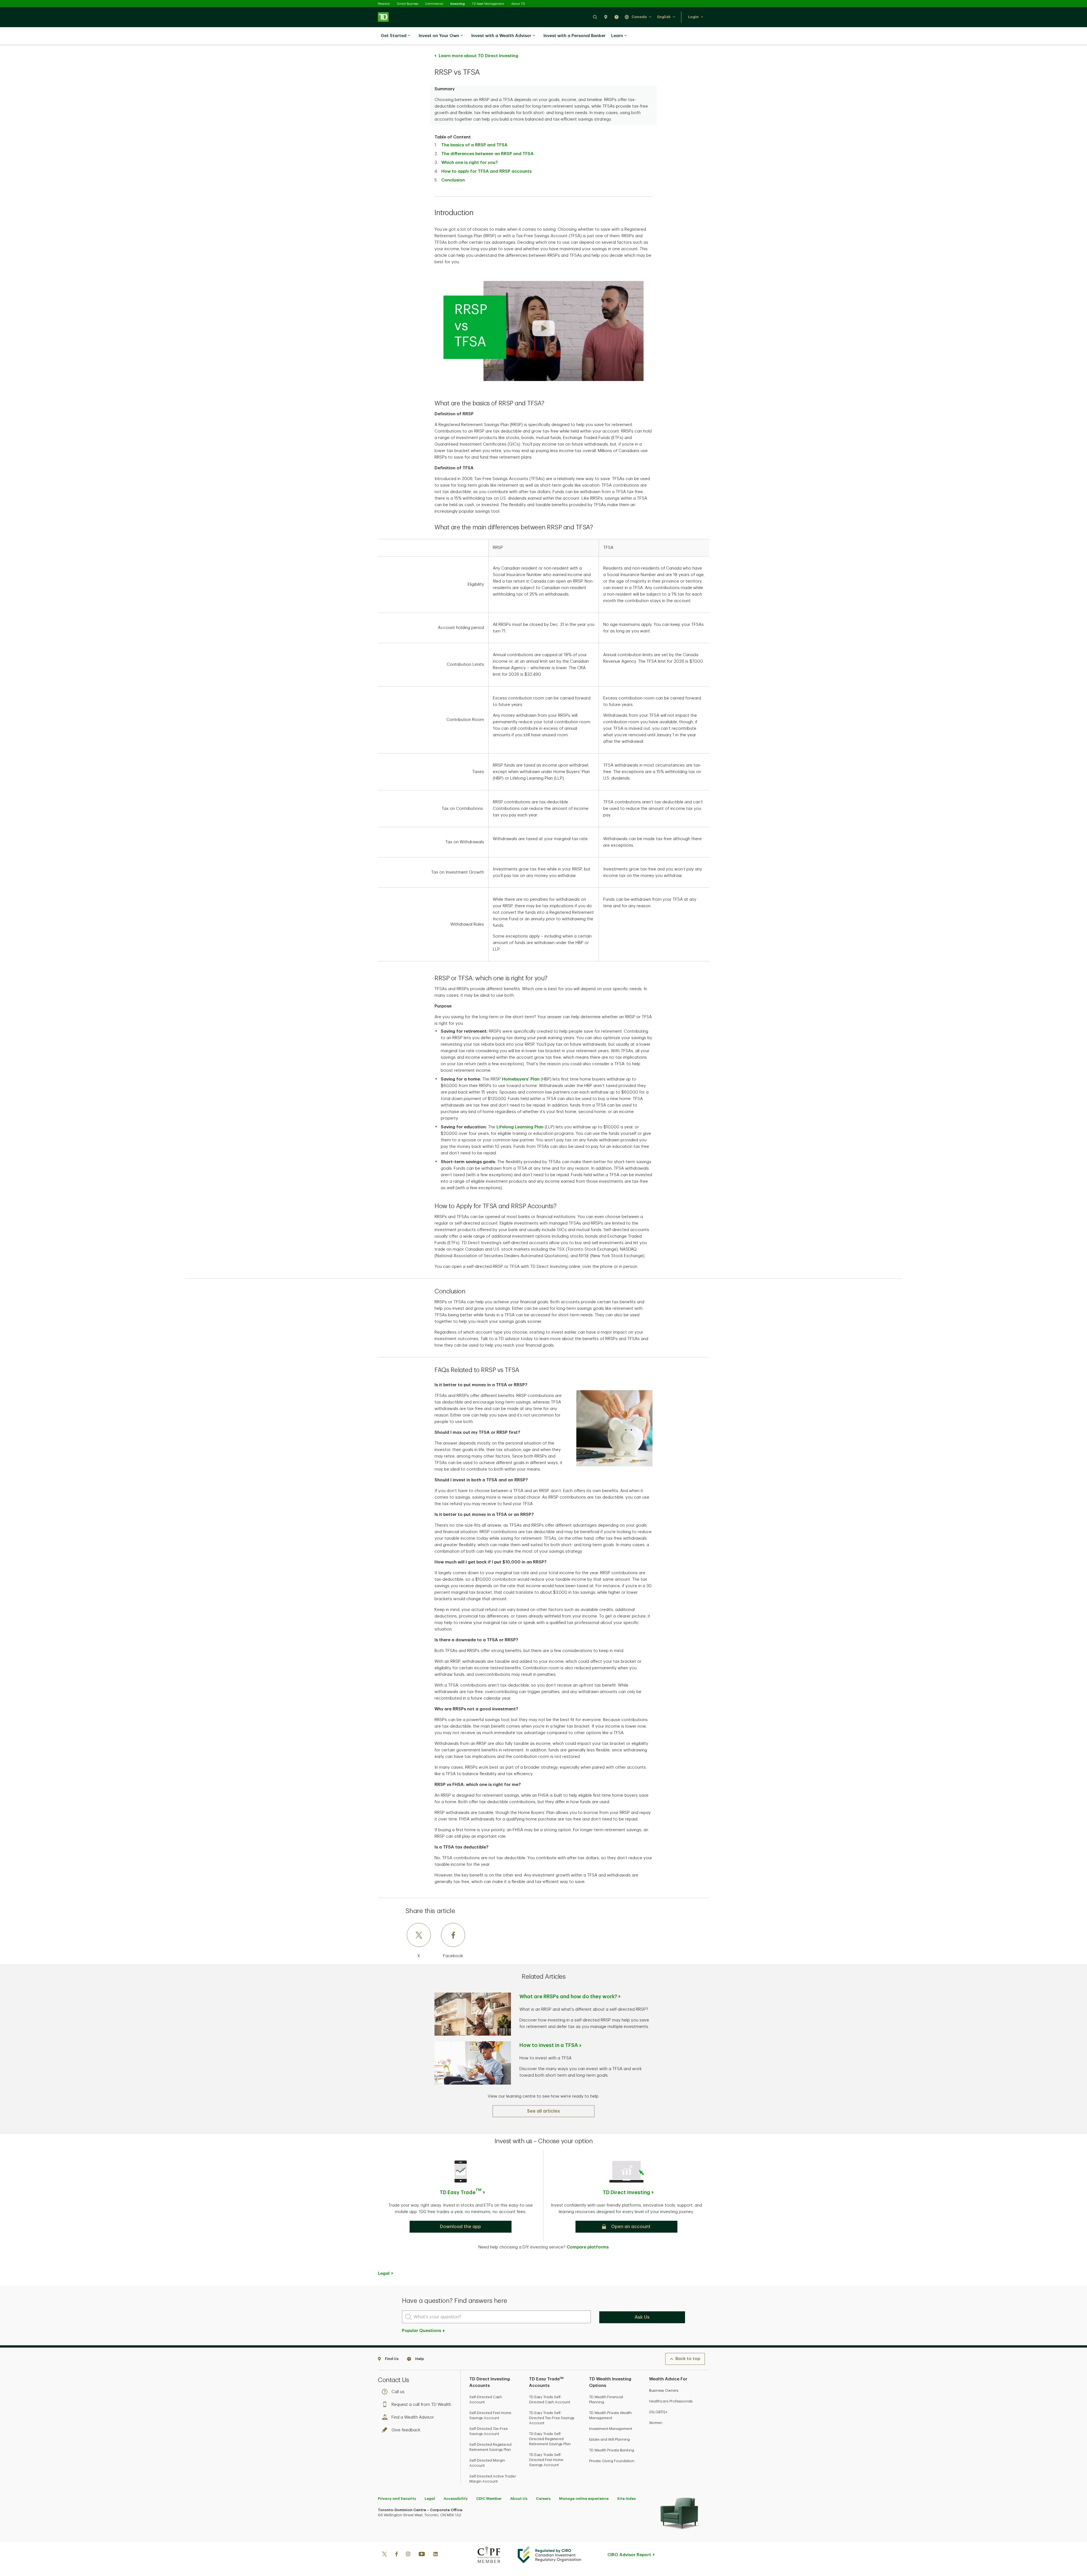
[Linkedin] (436, 2555)
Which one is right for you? (469, 163)
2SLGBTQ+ (658, 2412)
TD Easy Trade (461, 2192)
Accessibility (456, 2499)
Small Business (407, 4)
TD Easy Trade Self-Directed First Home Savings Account (546, 2460)
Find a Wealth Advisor (413, 2417)
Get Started (394, 36)
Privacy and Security (397, 2499)
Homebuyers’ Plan (521, 1079)
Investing (458, 4)
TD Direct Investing (626, 2192)
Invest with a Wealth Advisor (501, 36)
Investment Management (611, 2429)
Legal (430, 2499)
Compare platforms (588, 2247)
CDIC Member (489, 2499)
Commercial (434, 4)
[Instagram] (408, 2555)
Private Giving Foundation (612, 2461)
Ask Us (642, 2317)
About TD (518, 4)
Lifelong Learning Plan (520, 1127)
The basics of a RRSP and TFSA (474, 145)
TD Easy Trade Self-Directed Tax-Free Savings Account (552, 2418)
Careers (543, 2499)
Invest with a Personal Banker (574, 36)
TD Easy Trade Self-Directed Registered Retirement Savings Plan (550, 2439)
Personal (384, 4)
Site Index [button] (626, 2499)
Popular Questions (422, 2331)
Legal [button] (384, 2274)
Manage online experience (584, 2499)
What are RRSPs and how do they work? (568, 1997)
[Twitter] (384, 2555)
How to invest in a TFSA (549, 2045)
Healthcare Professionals (671, 2401)
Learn (617, 36)
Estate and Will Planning (609, 2439)
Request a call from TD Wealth (421, 2405)
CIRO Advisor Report (629, 2555)
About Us (519, 2499)
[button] (595, 17)
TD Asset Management (488, 4)
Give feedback (406, 2430)
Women (656, 2423)
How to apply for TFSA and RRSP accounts (486, 171)
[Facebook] (396, 2555)
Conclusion (453, 180)
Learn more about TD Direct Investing (479, 56)
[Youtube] (422, 2555)
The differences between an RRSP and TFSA (487, 154)
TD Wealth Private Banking (612, 2450)
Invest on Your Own (439, 36)
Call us (398, 2392)
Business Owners (664, 2390)
